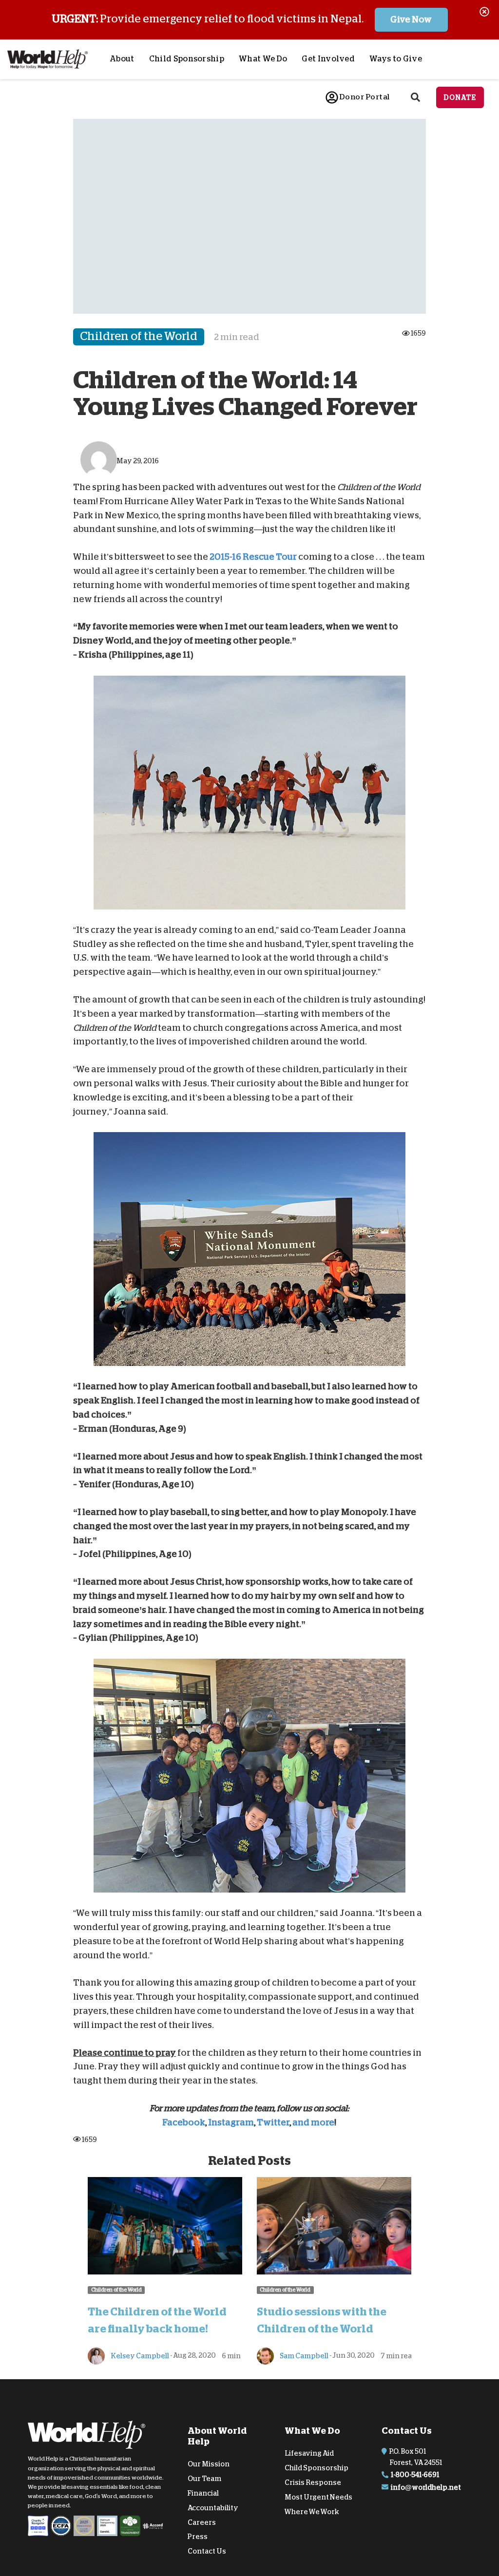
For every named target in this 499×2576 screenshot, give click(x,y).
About (122, 59)
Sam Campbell (304, 2355)
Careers (202, 2522)
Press (198, 2537)
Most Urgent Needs (318, 2497)
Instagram (231, 2122)
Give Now (411, 19)
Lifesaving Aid (309, 2453)
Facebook (184, 2122)
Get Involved (328, 59)
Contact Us (207, 2551)
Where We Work (312, 2511)
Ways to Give (396, 59)
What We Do (263, 59)
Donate (460, 97)
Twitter (273, 2122)
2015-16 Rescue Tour (253, 557)
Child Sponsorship (187, 59)
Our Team (204, 2479)
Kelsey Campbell (139, 2355)
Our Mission (209, 2464)
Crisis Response (313, 2482)
